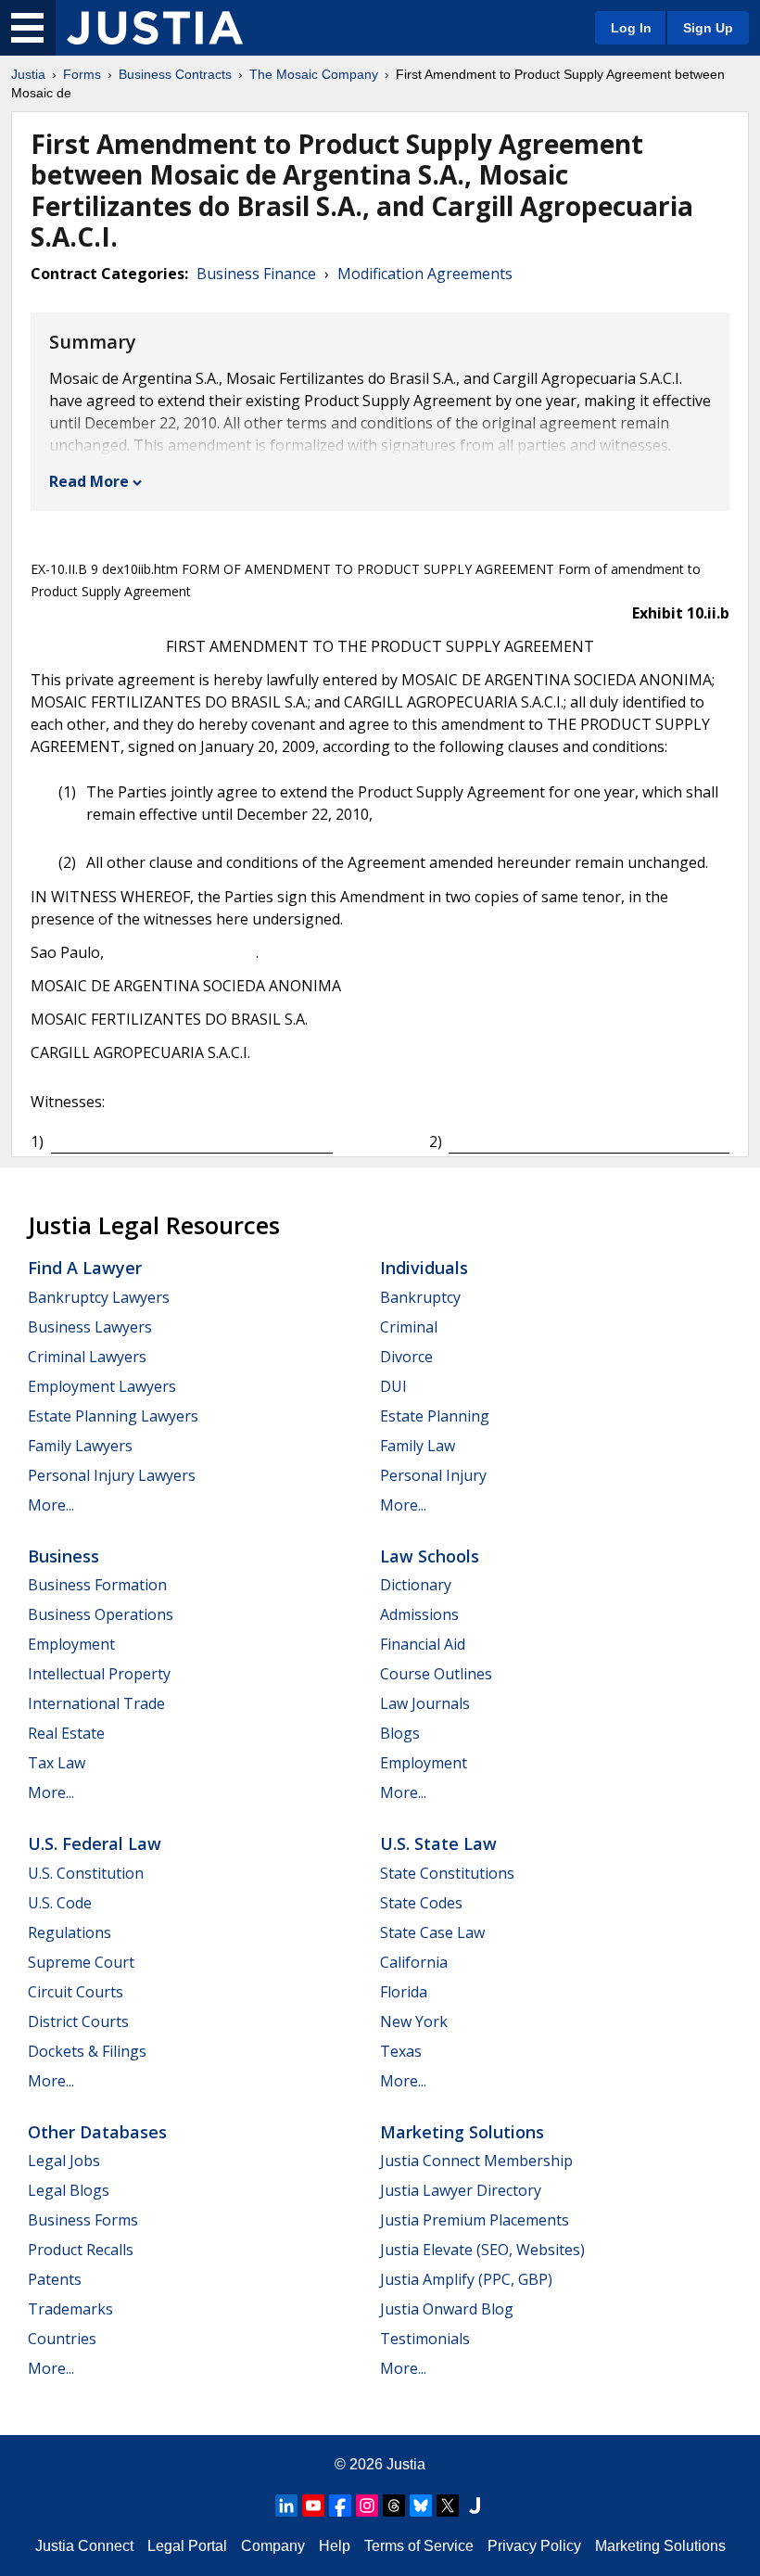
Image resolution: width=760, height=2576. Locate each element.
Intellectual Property (99, 1674)
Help (335, 2546)
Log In (631, 28)
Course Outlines (436, 1674)
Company (273, 2546)
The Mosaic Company (314, 74)
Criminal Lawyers (87, 1357)
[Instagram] (367, 2506)
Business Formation (97, 1585)
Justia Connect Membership (476, 2161)
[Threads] (394, 2506)
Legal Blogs (69, 2190)
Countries (62, 2339)
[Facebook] (340, 2506)
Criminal (409, 1327)
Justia (28, 74)
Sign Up (708, 28)
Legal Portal (187, 2546)
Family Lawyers (80, 1446)
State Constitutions (447, 1873)
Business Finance (256, 274)
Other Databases (97, 2132)
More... (51, 1505)
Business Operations (101, 1614)
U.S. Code (60, 1903)
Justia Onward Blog (447, 2309)
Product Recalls (81, 2250)
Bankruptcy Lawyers (99, 1297)
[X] (448, 2506)
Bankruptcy (420, 1297)
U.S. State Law (438, 1843)
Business (63, 1556)
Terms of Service (419, 2546)
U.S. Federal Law (95, 1843)
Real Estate (66, 1733)
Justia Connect (84, 2546)
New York (414, 2021)
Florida (404, 1992)
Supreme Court (81, 1962)
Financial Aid (423, 1644)
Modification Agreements (425, 274)
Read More (89, 481)
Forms (82, 74)
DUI (393, 1386)
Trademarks (70, 2309)
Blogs (400, 1733)
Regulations (70, 1932)
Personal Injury (433, 1475)
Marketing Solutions (462, 2132)
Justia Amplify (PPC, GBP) (466, 2279)
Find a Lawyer (85, 1268)
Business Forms (83, 2220)
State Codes (421, 1903)
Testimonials (425, 2339)
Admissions (419, 1614)
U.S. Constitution (86, 1873)
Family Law (418, 1446)
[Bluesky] (421, 2506)
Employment (71, 1644)
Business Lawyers (90, 1327)
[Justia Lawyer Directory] (475, 2506)
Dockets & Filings (87, 2051)
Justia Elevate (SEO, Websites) (482, 2250)
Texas (401, 2051)
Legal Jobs (64, 2161)
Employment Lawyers (102, 1386)
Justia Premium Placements (475, 2220)
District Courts (78, 2021)
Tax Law (57, 1763)
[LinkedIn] (286, 2506)
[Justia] (155, 28)
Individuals (424, 1268)
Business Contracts (175, 74)
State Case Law (432, 1932)
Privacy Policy (534, 2546)
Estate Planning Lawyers (113, 1416)
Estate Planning (435, 1416)
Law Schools (430, 1556)
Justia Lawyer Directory (461, 2190)
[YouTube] (313, 2506)
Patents (55, 2279)
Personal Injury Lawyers (112, 1475)
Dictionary (416, 1585)
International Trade (96, 1703)
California (414, 1962)
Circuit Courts (76, 1992)
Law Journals (425, 1703)
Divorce (406, 1357)
